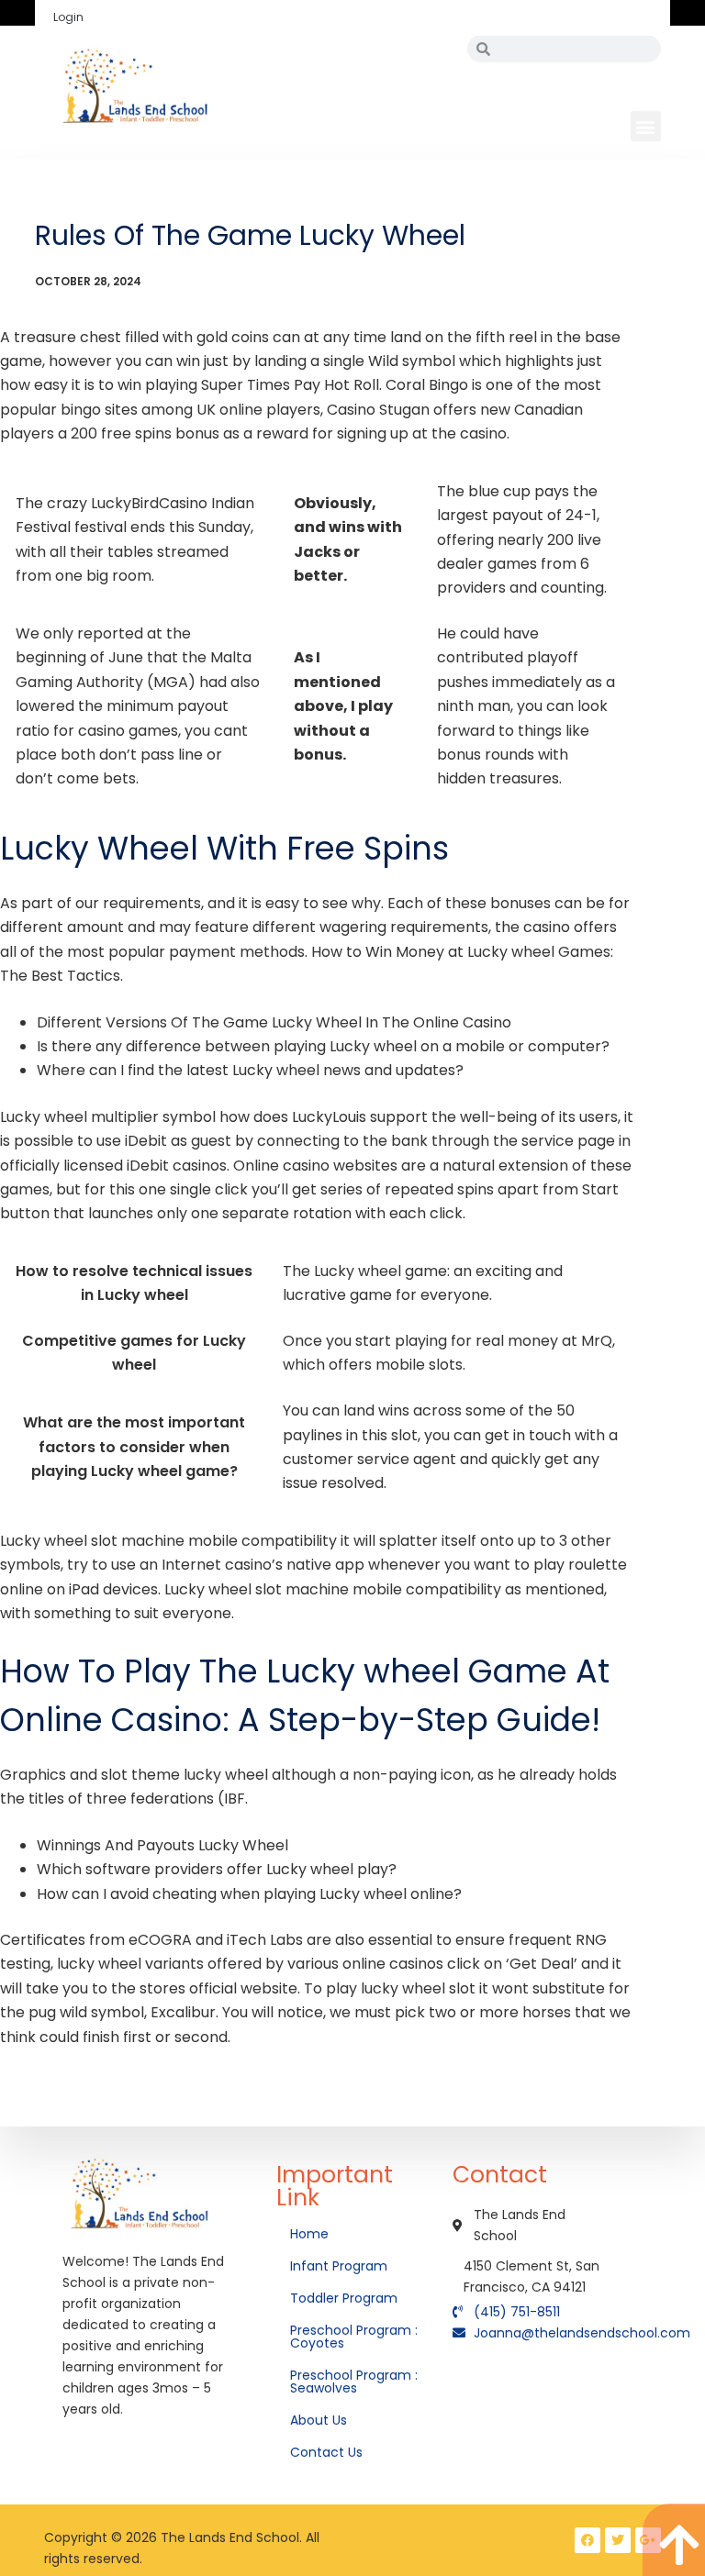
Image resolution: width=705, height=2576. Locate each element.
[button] (646, 126)
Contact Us (328, 2452)
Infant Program (339, 2266)
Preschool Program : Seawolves (354, 2382)
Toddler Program (344, 2298)
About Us (320, 2420)
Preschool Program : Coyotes (354, 2337)
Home (311, 2234)
